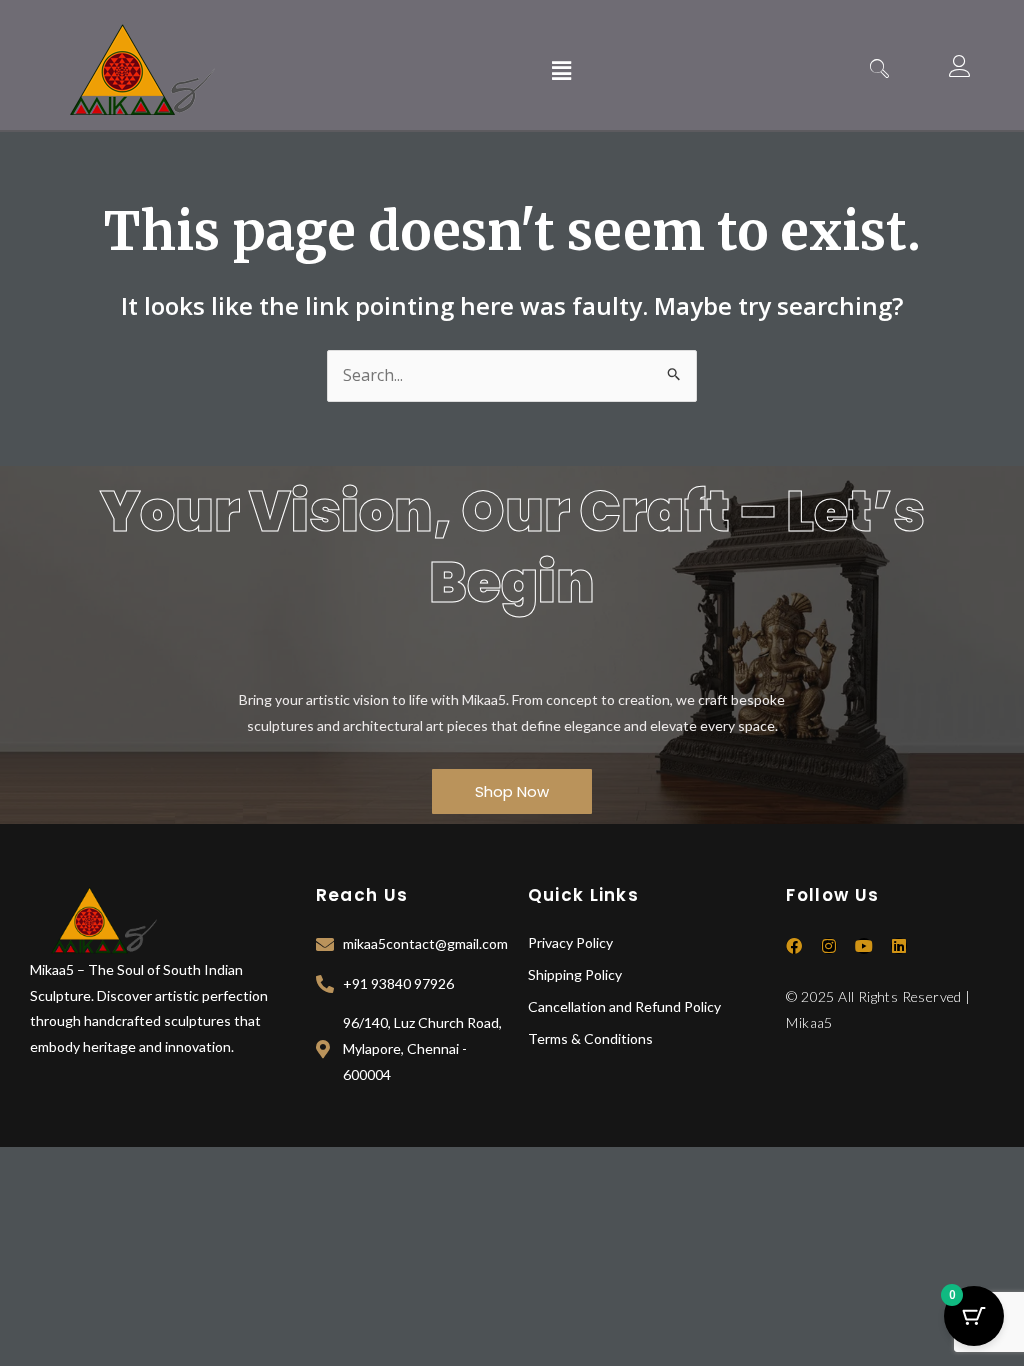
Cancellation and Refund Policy (624, 1006)
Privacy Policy (570, 942)
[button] (561, 70)
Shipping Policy (575, 974)
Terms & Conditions (590, 1038)
